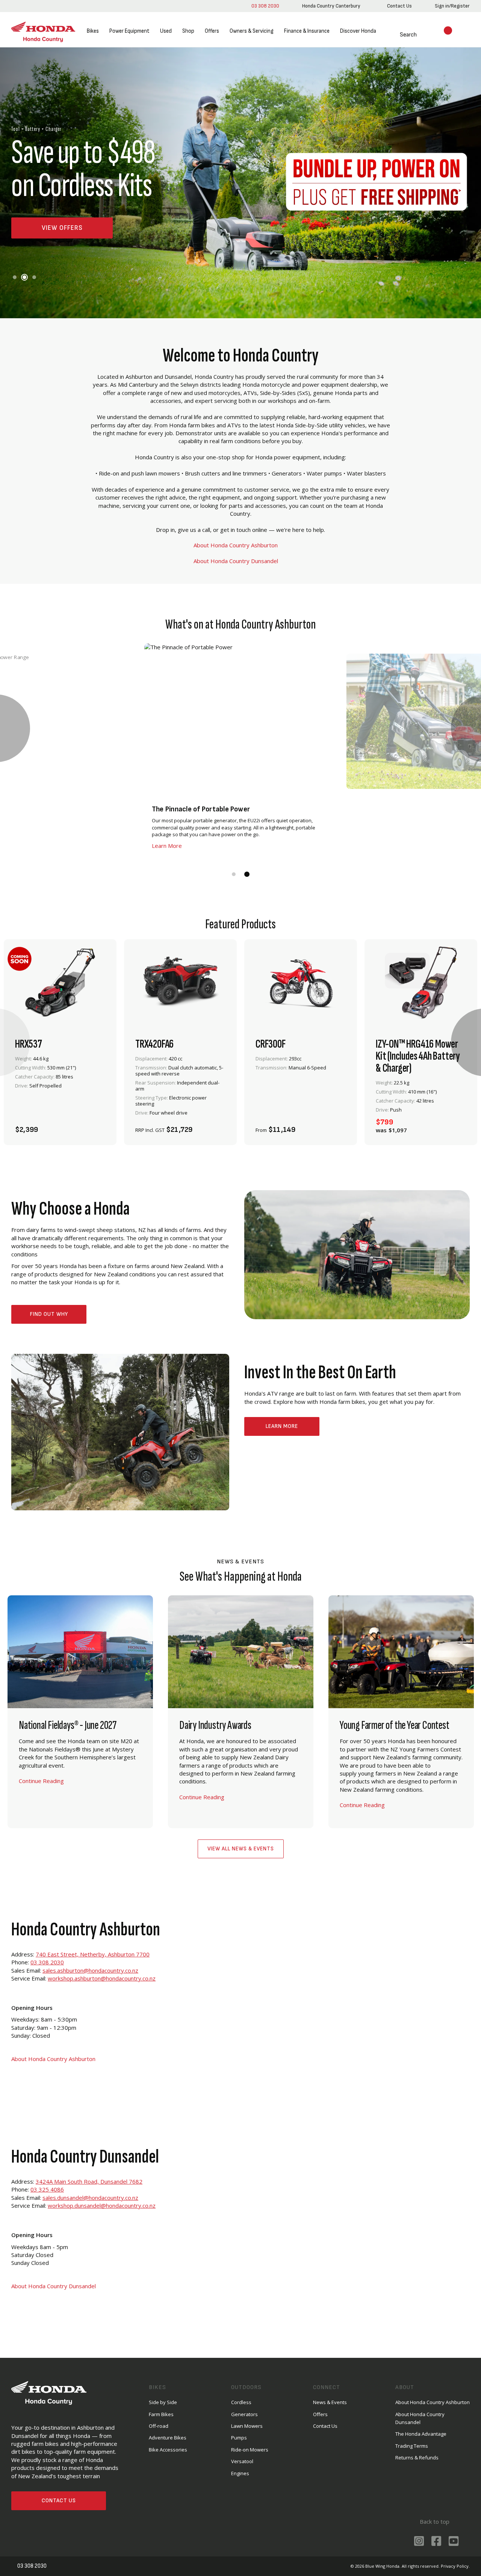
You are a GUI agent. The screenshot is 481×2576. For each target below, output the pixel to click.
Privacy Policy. (455, 2566)
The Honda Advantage (421, 2434)
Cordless (241, 2402)
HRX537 (29, 1044)
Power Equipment (129, 31)
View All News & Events (241, 1849)
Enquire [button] (160, 1125)
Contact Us (59, 2501)
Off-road (159, 2426)
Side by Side (163, 2402)
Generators (244, 2414)
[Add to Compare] (97, 1125)
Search (399, 35)
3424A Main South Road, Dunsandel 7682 (89, 2181)
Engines (240, 2473)
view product (60, 1105)
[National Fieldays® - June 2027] (80, 1712)
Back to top (434, 2521)
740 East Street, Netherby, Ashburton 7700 (93, 1954)
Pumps (239, 2438)
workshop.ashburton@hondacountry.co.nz (102, 1978)
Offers (212, 31)
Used (166, 31)
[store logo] (43, 31)
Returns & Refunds (417, 2458)
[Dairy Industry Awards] (241, 1712)
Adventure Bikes (168, 2438)
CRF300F (271, 1044)
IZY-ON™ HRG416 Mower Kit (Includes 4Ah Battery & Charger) (418, 1056)
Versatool (242, 2461)
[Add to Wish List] (77, 1125)
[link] (330, 6)
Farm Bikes (161, 2414)
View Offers (62, 228)
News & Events (330, 2402)
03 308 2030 (264, 6)
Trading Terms (412, 2446)
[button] (15, 277)
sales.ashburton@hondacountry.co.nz (90, 1970)
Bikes (93, 31)
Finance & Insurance (307, 31)
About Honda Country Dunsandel (236, 561)
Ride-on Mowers (250, 2450)
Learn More (282, 1426)
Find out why (49, 1314)
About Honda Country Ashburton (236, 545)
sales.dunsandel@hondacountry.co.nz (90, 2198)
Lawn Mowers (247, 2426)
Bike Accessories (168, 2450)
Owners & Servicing (252, 31)
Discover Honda (358, 31)
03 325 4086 (47, 2189)
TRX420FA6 (154, 1044)
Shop (188, 31)
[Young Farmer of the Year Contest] (401, 1712)
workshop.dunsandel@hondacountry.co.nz (102, 2205)
